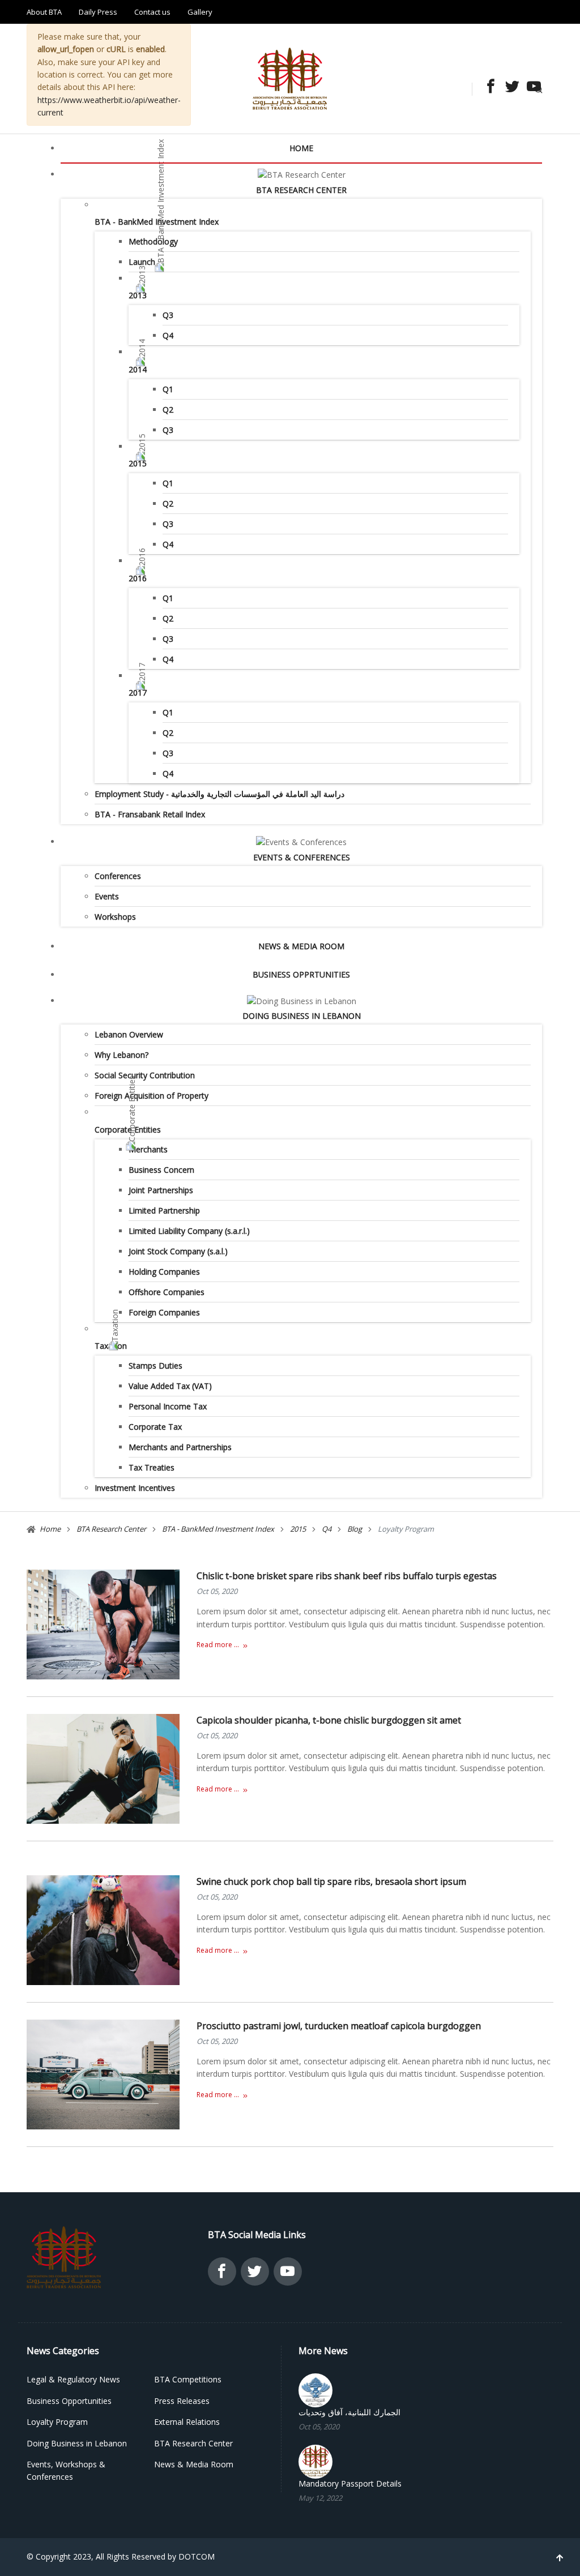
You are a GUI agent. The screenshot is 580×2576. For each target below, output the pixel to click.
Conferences (118, 876)
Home (301, 148)
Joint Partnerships (161, 1190)
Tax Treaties (152, 1467)
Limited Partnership (164, 1210)
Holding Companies (164, 1272)
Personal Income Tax (168, 1406)
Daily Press (98, 12)
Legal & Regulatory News (73, 2379)
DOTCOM (197, 2556)
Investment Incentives (135, 1488)
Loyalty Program (57, 2422)
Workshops (115, 917)
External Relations (187, 2422)
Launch (142, 262)
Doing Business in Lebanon (302, 1016)
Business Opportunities (69, 2401)
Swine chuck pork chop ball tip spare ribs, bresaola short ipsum (331, 1881)
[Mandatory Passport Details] (315, 2460)
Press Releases (182, 2401)
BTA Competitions (188, 2379)
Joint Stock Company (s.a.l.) (178, 1251)
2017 (138, 693)
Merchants (148, 1149)
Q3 (168, 315)
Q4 (168, 335)
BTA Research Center (301, 190)
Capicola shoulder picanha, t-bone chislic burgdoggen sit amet (329, 1720)
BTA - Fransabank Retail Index (150, 814)
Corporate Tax (155, 1427)
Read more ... (218, 1645)
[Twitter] (509, 87)
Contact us (152, 12)
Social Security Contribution (145, 1075)
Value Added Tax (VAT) (170, 1386)
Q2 (168, 410)
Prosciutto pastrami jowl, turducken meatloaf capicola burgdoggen (339, 2026)
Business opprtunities (301, 974)
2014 (138, 369)
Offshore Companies (167, 1292)
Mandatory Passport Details (350, 2484)
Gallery (200, 12)
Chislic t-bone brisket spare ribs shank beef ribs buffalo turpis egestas (347, 1576)
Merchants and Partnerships (180, 1447)
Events (107, 896)
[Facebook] (488, 87)
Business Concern (161, 1170)
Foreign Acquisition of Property (152, 1096)
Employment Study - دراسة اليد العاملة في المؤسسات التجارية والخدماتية (219, 794)
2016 (138, 578)
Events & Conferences (302, 857)
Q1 (168, 389)
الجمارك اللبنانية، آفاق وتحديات (349, 2412)
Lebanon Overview (129, 1034)
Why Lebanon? (121, 1055)
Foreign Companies (164, 1312)
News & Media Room (301, 946)
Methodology (153, 241)
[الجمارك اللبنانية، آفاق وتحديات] (315, 2389)
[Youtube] (531, 87)
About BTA (44, 12)
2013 (138, 295)
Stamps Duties (155, 1366)
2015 (138, 463)
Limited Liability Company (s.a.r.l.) (189, 1231)
